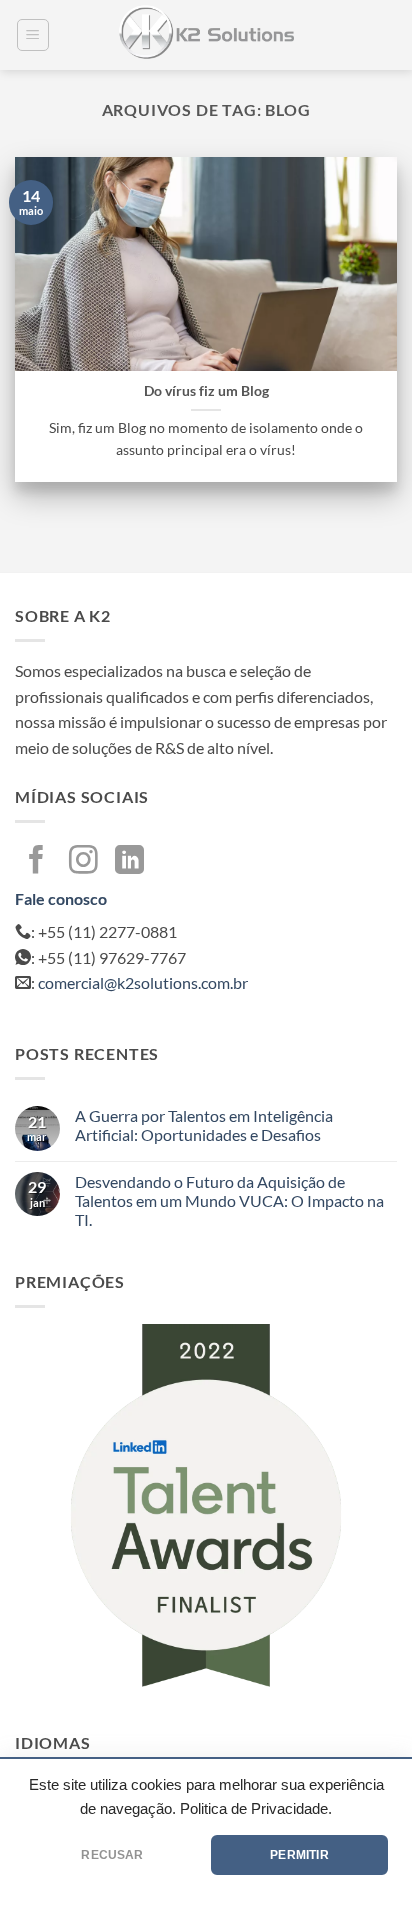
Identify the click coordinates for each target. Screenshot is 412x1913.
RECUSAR (112, 1855)
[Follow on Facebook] (36, 862)
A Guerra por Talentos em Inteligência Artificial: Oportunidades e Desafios (204, 1125)
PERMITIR (299, 1855)
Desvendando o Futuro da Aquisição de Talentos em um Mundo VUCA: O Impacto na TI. (229, 1200)
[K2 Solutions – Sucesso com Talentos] (206, 35)
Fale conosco (61, 898)
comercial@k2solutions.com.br (143, 982)
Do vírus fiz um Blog (206, 391)
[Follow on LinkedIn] (129, 862)
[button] (33, 35)
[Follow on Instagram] (83, 862)
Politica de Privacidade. (256, 1809)
